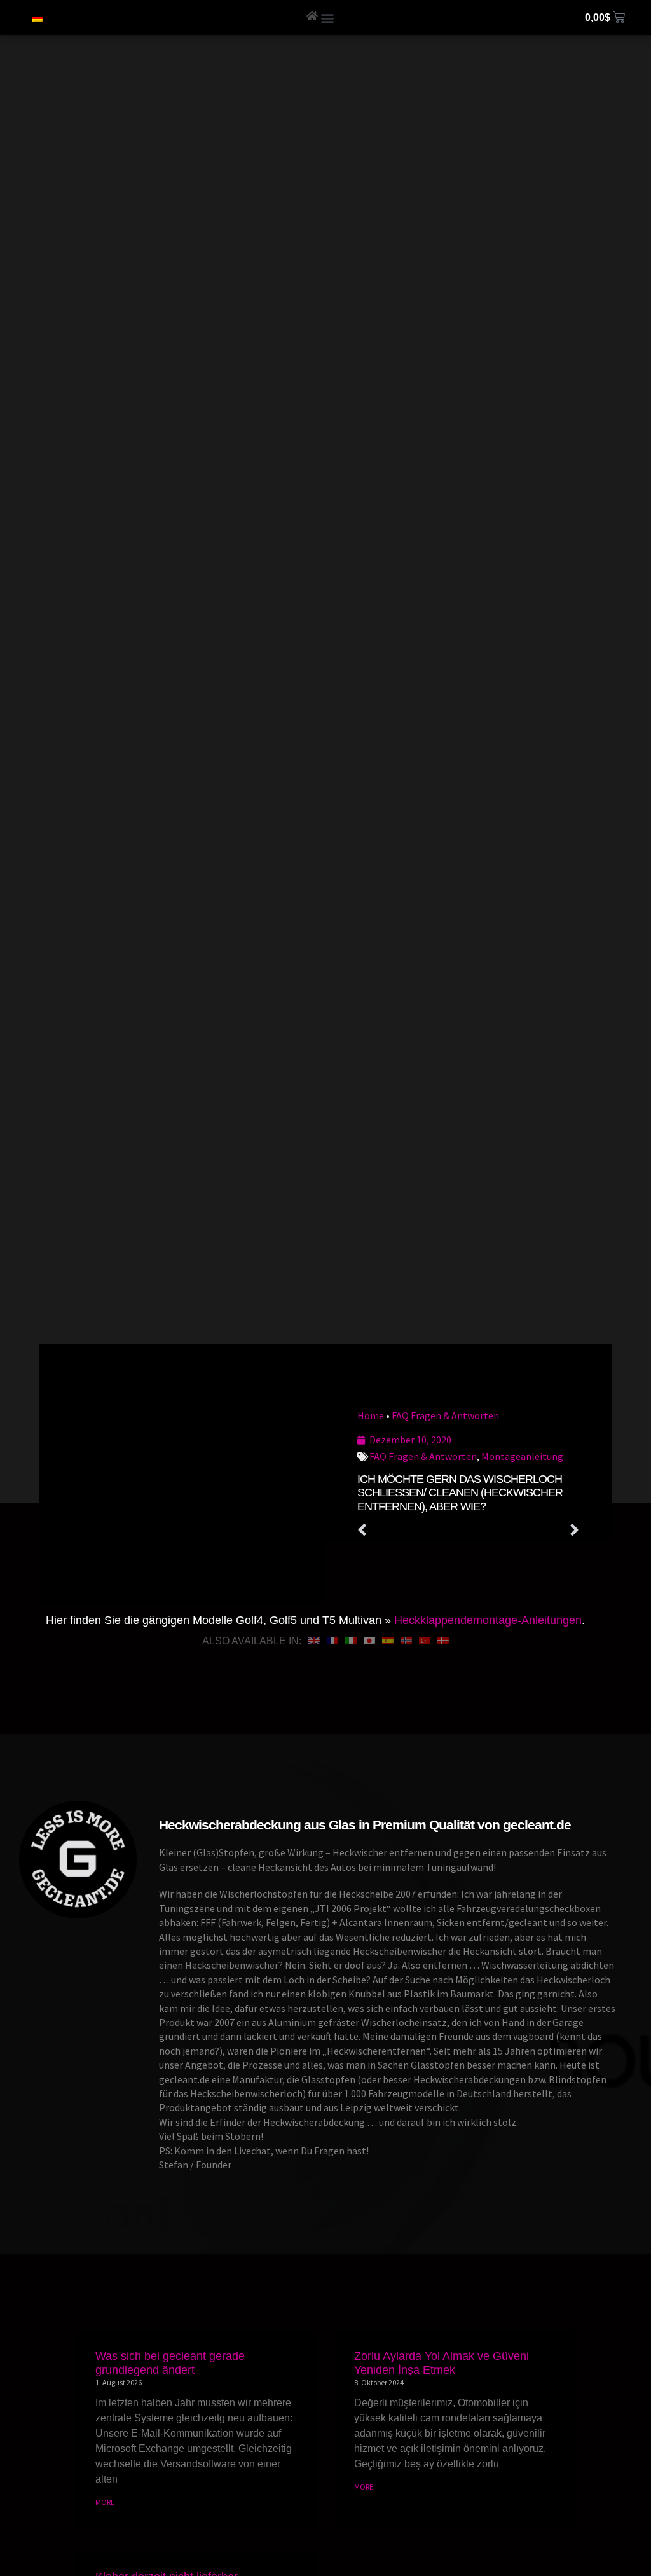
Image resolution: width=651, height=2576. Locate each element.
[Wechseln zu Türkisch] (425, 1641)
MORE (105, 2502)
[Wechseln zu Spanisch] (388, 1641)
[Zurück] (413, 1531)
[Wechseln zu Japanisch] (369, 1641)
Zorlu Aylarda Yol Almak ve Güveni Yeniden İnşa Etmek (442, 2363)
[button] (328, 17)
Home (371, 1415)
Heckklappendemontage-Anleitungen (488, 1620)
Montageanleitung (522, 1456)
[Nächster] (524, 1531)
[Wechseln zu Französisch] (332, 1641)
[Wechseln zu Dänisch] (443, 1641)
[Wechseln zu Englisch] (314, 1641)
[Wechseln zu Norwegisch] (406, 1641)
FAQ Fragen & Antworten (445, 1415)
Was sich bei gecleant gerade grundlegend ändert (170, 2363)
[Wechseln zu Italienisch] (351, 1641)
